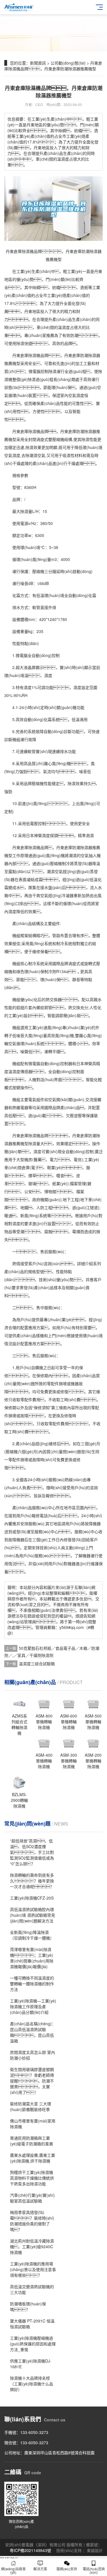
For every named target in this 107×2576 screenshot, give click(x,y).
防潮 (74, 335)
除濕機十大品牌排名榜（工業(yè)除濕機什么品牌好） (32, 2384)
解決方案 (40, 2569)
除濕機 (34, 355)
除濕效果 (33, 447)
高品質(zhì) (34, 763)
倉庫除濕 (28, 847)
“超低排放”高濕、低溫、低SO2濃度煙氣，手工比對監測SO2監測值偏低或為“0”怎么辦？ (32, 1852)
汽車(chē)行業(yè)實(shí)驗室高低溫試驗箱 (32, 2198)
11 (15, 823)
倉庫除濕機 (30, 431)
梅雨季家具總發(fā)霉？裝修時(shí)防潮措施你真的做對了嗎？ (32, 2221)
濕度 (66, 327)
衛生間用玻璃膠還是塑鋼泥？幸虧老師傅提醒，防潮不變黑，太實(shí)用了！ (32, 2081)
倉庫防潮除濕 (80, 431)
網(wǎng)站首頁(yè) (13, 2570)
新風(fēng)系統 (34, 1215)
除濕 (20, 343)
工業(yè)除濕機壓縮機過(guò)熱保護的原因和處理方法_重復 (33, 2344)
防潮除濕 (88, 355)
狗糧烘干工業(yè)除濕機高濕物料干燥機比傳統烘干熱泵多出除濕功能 (32, 2178)
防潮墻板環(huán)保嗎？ (28, 2307)
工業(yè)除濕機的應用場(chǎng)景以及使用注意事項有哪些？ (33, 2269)
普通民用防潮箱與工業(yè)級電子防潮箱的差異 (32, 2141)
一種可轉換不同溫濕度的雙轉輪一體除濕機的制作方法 (32, 1984)
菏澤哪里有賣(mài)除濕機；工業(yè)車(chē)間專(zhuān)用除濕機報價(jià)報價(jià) (32, 1958)
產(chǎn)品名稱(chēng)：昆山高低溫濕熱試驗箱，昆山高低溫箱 (33, 2032)
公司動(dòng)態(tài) (68, 63)
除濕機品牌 (38, 1135)
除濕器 (86, 847)
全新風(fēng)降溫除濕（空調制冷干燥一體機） (32, 1935)
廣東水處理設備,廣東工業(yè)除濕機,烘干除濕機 (33, 2158)
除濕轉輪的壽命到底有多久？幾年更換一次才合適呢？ (32, 1881)
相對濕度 (12, 1223)
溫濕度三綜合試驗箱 (37, 1664)
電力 (54, 1159)
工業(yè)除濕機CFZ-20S (32, 1898)
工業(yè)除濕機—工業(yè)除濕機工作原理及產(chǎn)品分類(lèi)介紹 (33, 2006)
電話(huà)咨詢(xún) (94, 2570)
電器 (24, 1107)
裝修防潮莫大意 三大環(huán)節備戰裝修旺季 (31, 2106)
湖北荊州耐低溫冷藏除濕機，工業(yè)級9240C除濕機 (32, 2246)
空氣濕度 (76, 395)
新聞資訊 (38, 63)
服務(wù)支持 (67, 2569)
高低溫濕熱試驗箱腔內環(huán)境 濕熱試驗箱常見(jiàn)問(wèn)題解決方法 (33, 1915)
